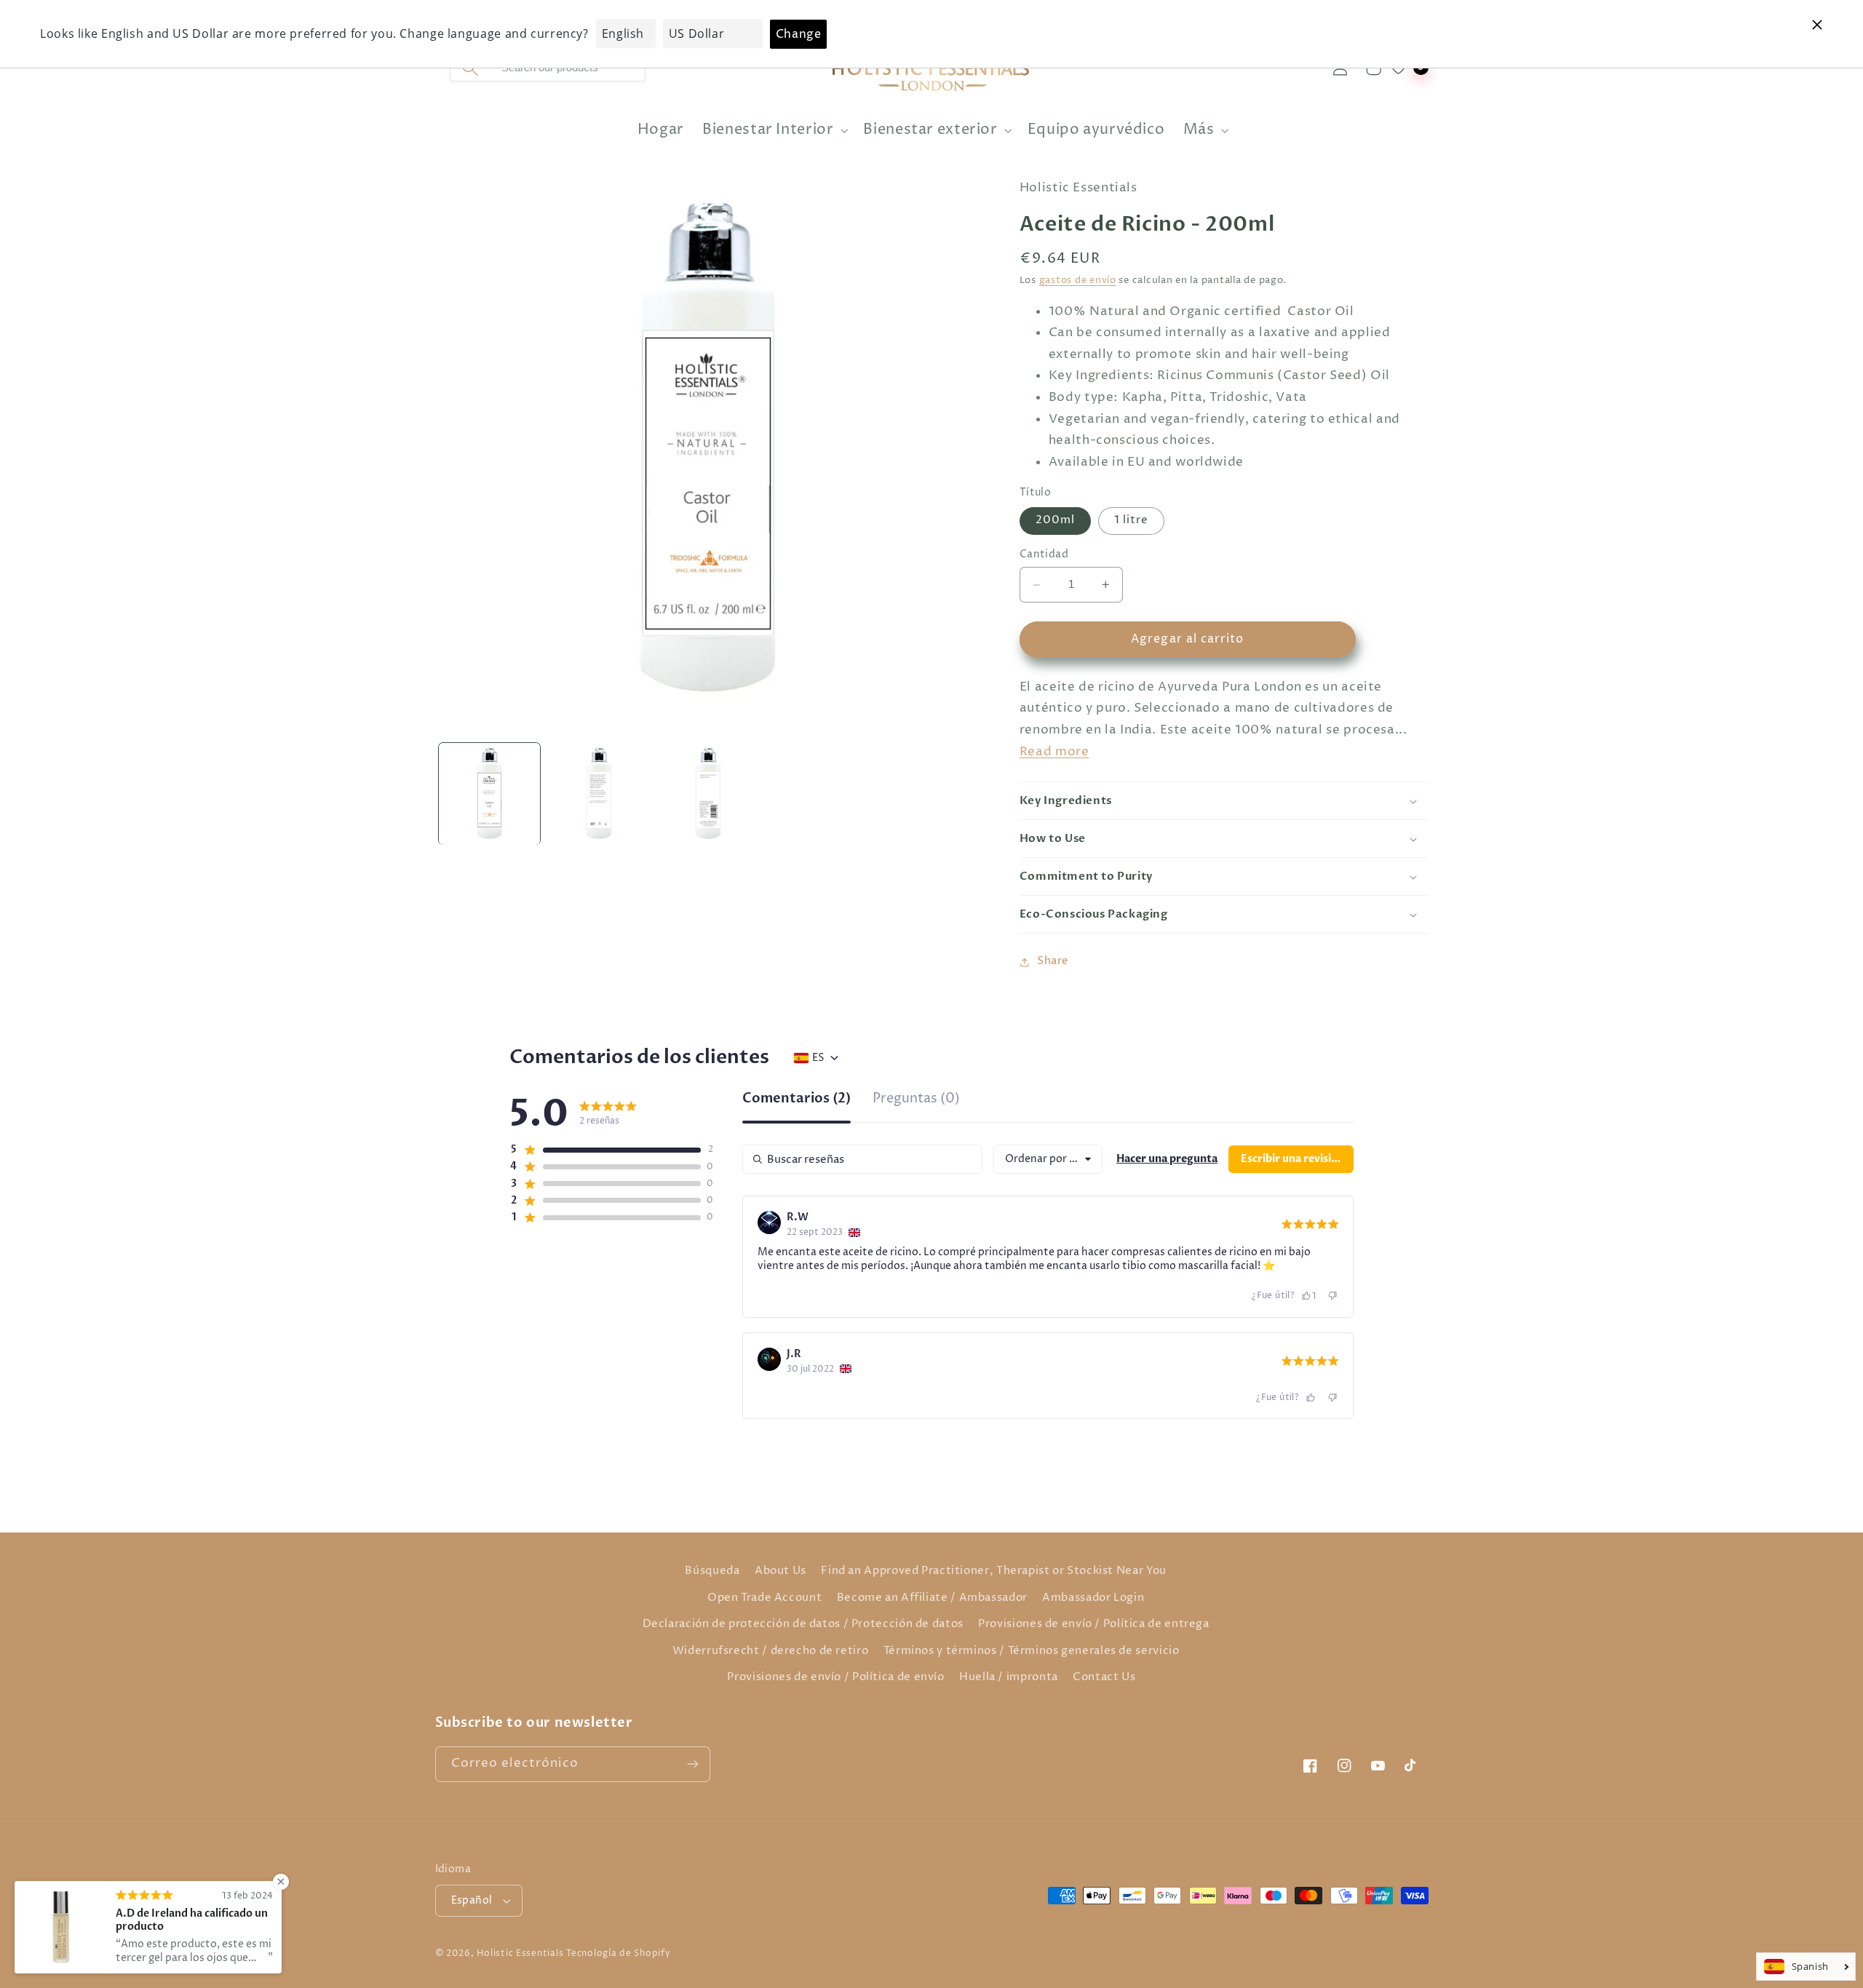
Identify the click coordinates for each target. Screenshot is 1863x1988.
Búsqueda (712, 1571)
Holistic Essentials (520, 1954)
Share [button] (1053, 962)
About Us (780, 1571)
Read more (1054, 752)
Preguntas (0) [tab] (916, 1100)
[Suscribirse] (692, 1764)
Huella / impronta (1009, 1677)
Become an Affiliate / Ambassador (932, 1598)
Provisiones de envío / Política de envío (835, 1677)
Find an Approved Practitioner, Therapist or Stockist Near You (993, 1571)
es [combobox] (818, 1058)
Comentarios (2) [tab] (797, 1100)
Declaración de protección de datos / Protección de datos (803, 1624)
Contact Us (1104, 1677)
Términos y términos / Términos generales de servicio (1032, 1651)
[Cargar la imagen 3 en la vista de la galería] (708, 794)
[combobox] (1048, 1159)
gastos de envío (1078, 281)
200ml (1055, 521)
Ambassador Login (1093, 1598)
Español (472, 1901)
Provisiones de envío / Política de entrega (1093, 1624)
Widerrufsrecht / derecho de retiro (770, 1651)
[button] (774, 131)
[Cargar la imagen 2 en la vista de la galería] (599, 794)
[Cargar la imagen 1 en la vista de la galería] (490, 794)
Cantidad (1044, 555)
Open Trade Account (764, 1598)
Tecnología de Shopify (618, 1954)
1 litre (1131, 521)
